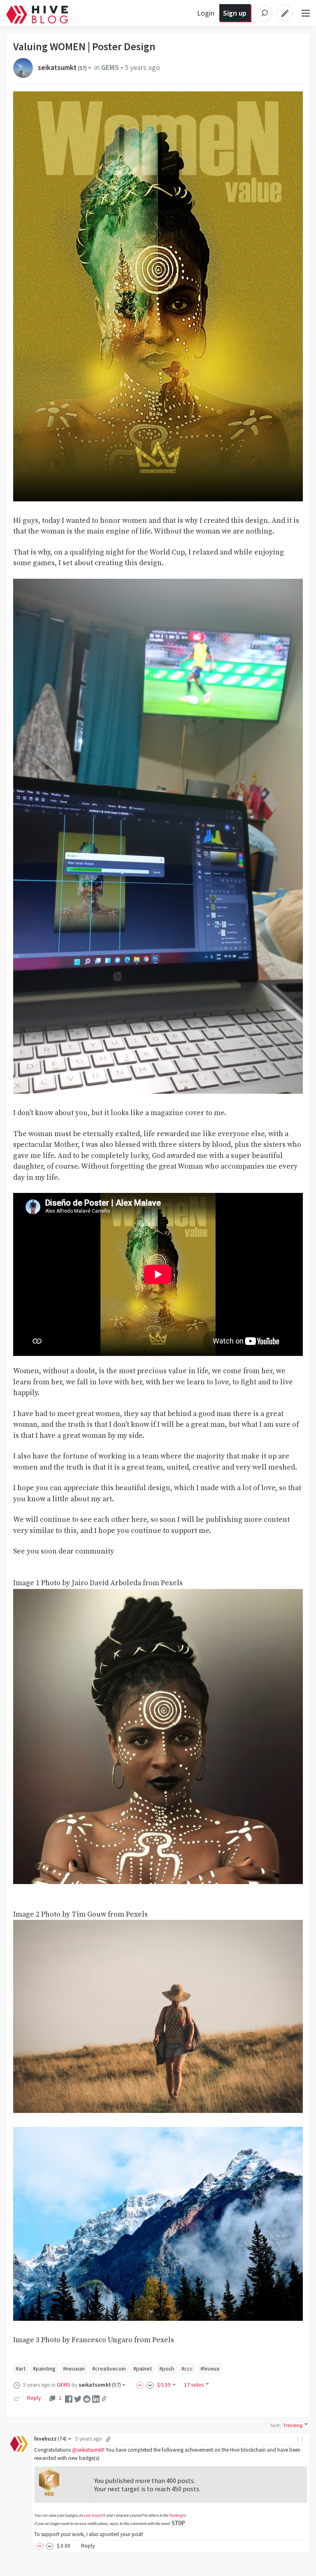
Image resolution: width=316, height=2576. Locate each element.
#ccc (187, 2369)
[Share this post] (104, 2399)
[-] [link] (301, 2439)
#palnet (143, 2369)
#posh (167, 2369)
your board (93, 2515)
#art (21, 2369)
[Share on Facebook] (69, 2398)
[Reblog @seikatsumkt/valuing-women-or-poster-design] (17, 2398)
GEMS (110, 68)
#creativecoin (109, 2369)
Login (206, 13)
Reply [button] (88, 2546)
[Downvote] (150, 2385)
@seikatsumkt (88, 2450)
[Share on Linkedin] (96, 2398)
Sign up (235, 13)
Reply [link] (34, 2398)
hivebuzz (50, 2439)
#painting (44, 2369)
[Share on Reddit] (87, 2398)
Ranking (176, 2515)
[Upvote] (141, 2385)
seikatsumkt (62, 68)
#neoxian (74, 2369)
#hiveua (210, 2369)
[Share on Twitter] (78, 2398)
